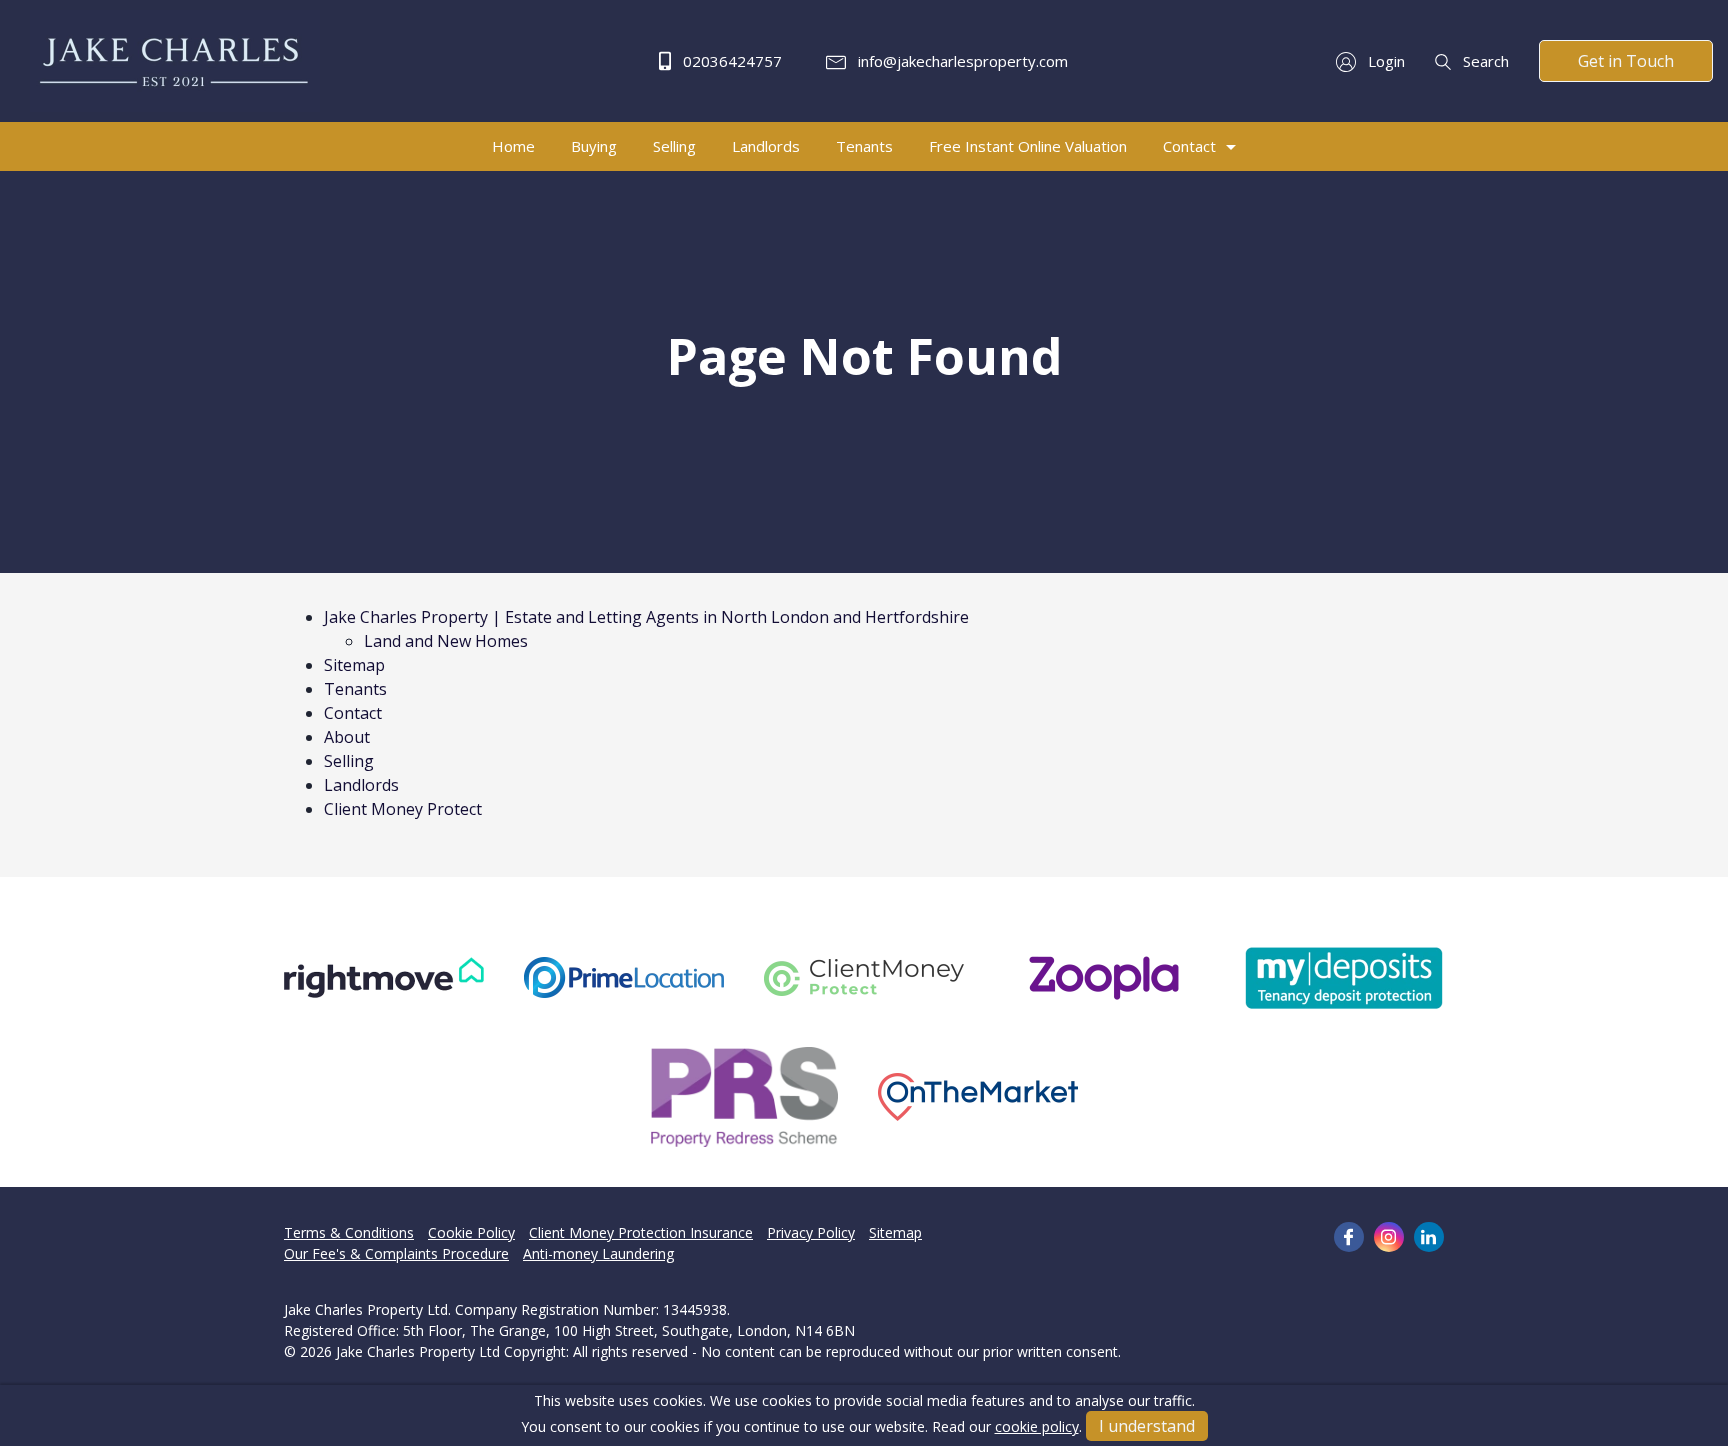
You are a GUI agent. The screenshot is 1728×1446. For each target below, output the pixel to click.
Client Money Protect (403, 809)
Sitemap (354, 665)
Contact (353, 713)
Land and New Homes (446, 641)
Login (1384, 61)
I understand (1147, 1426)
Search (1484, 61)
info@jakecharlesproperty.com (961, 61)
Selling (349, 761)
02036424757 (730, 61)
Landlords (361, 785)
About (347, 737)
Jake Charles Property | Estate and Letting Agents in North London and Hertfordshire (646, 617)
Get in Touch (1626, 61)
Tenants (355, 689)
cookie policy (1037, 1426)
